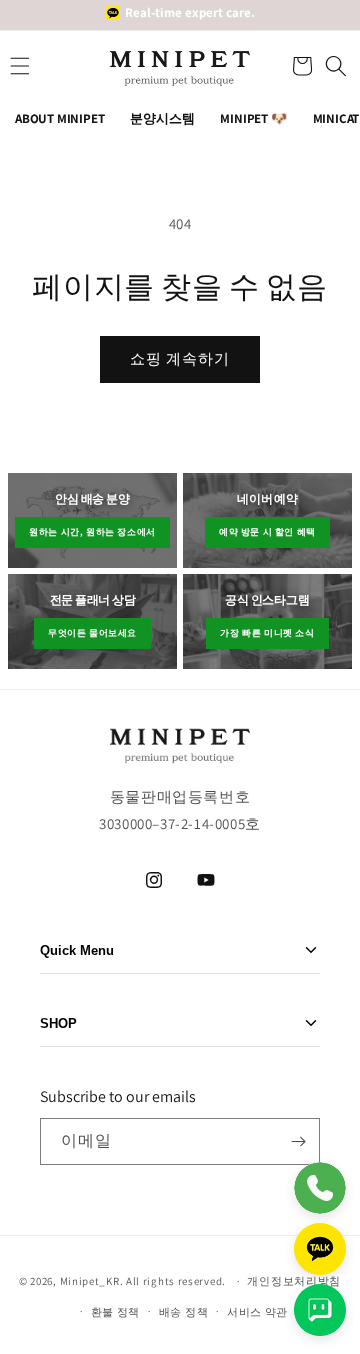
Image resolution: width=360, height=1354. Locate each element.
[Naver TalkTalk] (320, 1310)
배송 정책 (184, 1312)
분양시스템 (162, 118)
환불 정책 (116, 1312)
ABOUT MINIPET (59, 118)
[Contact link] (320, 1188)
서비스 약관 (257, 1312)
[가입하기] (298, 1141)
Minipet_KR (90, 1281)
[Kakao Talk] (320, 1249)
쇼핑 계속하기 (180, 358)
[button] (300, 66)
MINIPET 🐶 (253, 118)
